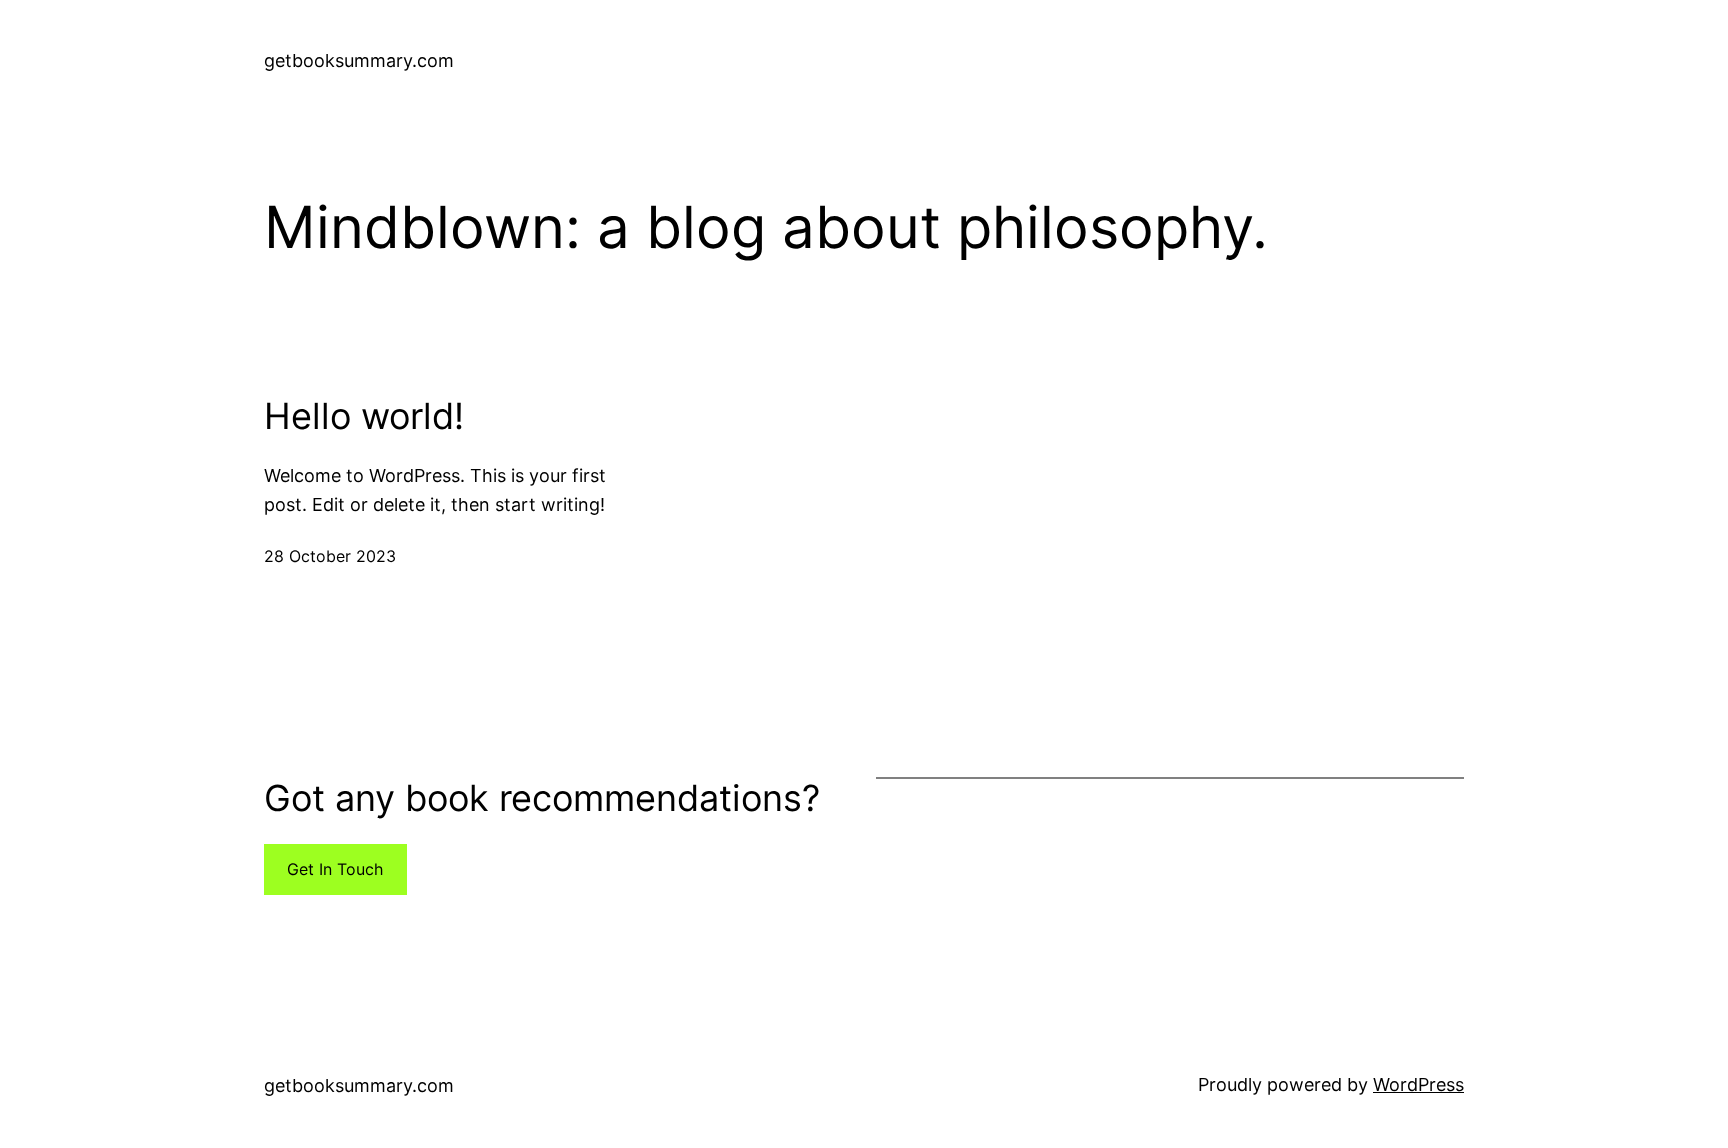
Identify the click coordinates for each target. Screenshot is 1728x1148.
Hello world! (364, 416)
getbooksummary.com (359, 60)
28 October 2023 (330, 556)
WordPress (1418, 1084)
